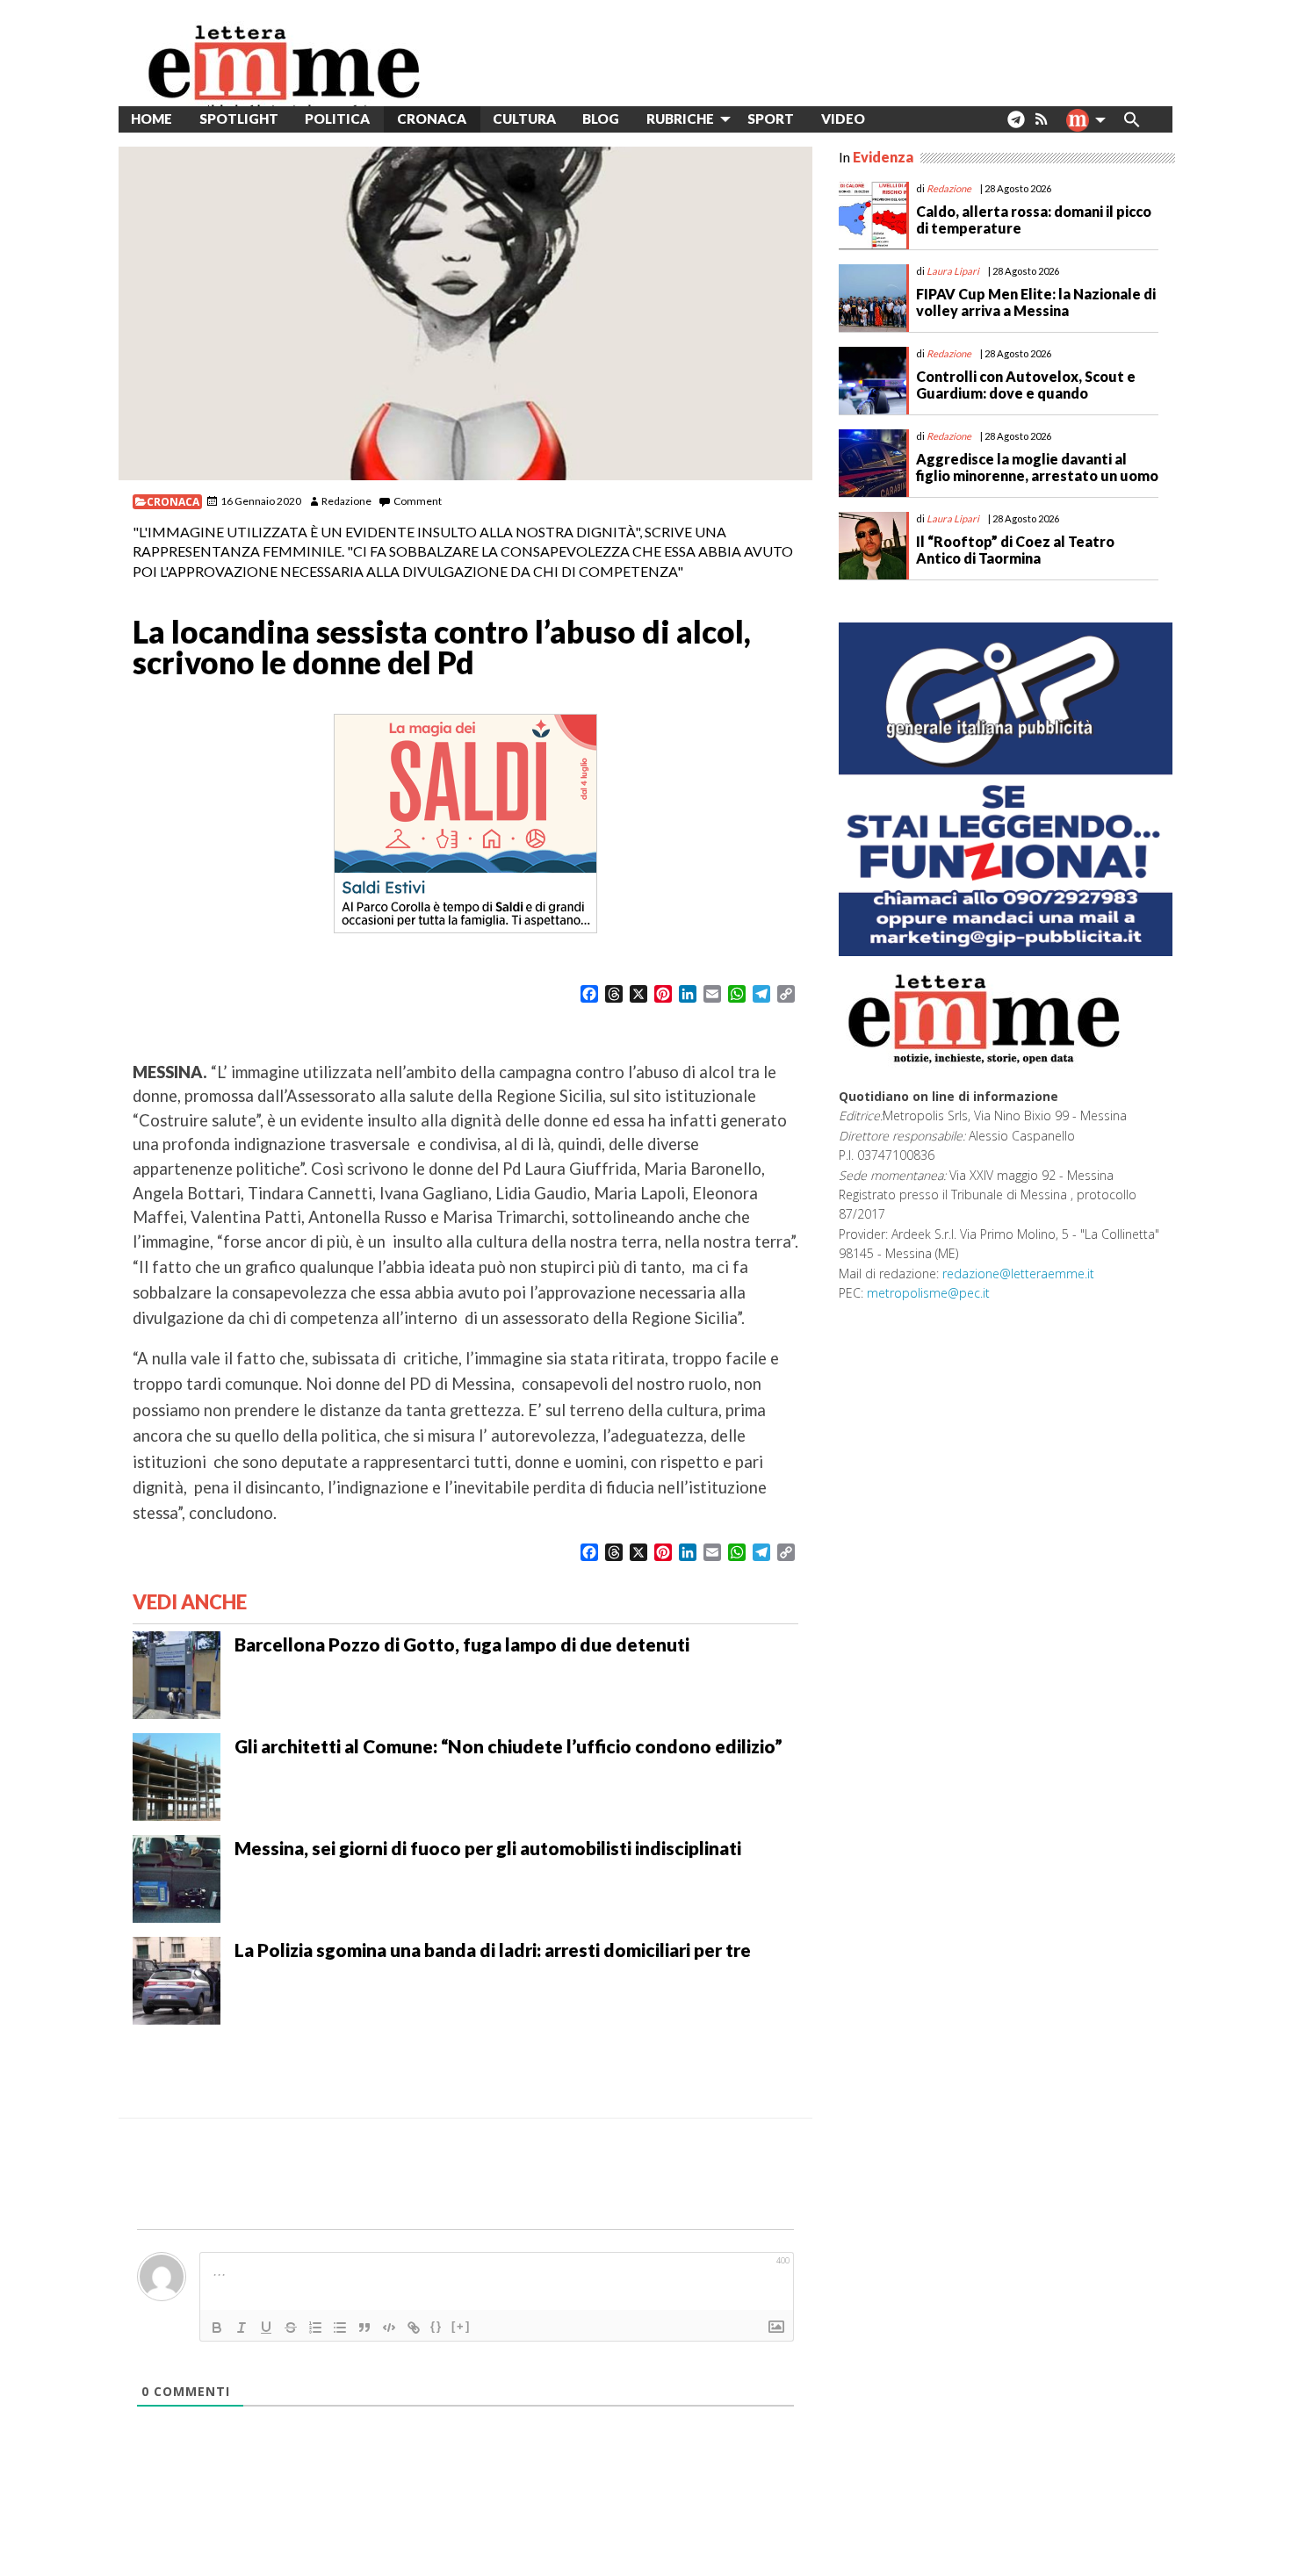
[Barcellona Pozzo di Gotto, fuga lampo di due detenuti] (177, 1673)
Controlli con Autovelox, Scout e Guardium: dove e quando (1026, 385)
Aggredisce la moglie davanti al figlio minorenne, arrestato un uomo (1037, 467)
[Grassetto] (217, 2328)
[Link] (414, 2328)
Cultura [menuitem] (524, 119)
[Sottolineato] (266, 2328)
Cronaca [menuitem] (432, 119)
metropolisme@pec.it (928, 1293)
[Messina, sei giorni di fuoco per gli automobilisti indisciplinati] (177, 1877)
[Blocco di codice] (389, 2328)
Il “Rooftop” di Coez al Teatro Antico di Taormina (1015, 550)
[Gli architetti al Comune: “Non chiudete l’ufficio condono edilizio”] (177, 1775)
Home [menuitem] (151, 119)
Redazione (346, 501)
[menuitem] (892, 119)
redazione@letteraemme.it (1018, 1274)
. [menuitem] (1016, 126)
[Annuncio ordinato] (315, 2328)
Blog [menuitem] (601, 119)
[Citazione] (364, 2328)
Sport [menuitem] (771, 119)
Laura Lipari (953, 271)
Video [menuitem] (843, 119)
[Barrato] (291, 2328)
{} (436, 2326)
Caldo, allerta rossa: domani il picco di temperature (1034, 219)
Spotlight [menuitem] (239, 119)
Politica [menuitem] (337, 119)
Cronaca (173, 502)
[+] (461, 2326)
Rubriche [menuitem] (680, 119)
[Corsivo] (242, 2328)
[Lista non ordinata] (340, 2328)
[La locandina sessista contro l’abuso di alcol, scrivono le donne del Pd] (465, 313)
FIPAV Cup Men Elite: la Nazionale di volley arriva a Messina (1036, 302)
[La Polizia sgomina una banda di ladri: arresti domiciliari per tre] (177, 1979)
